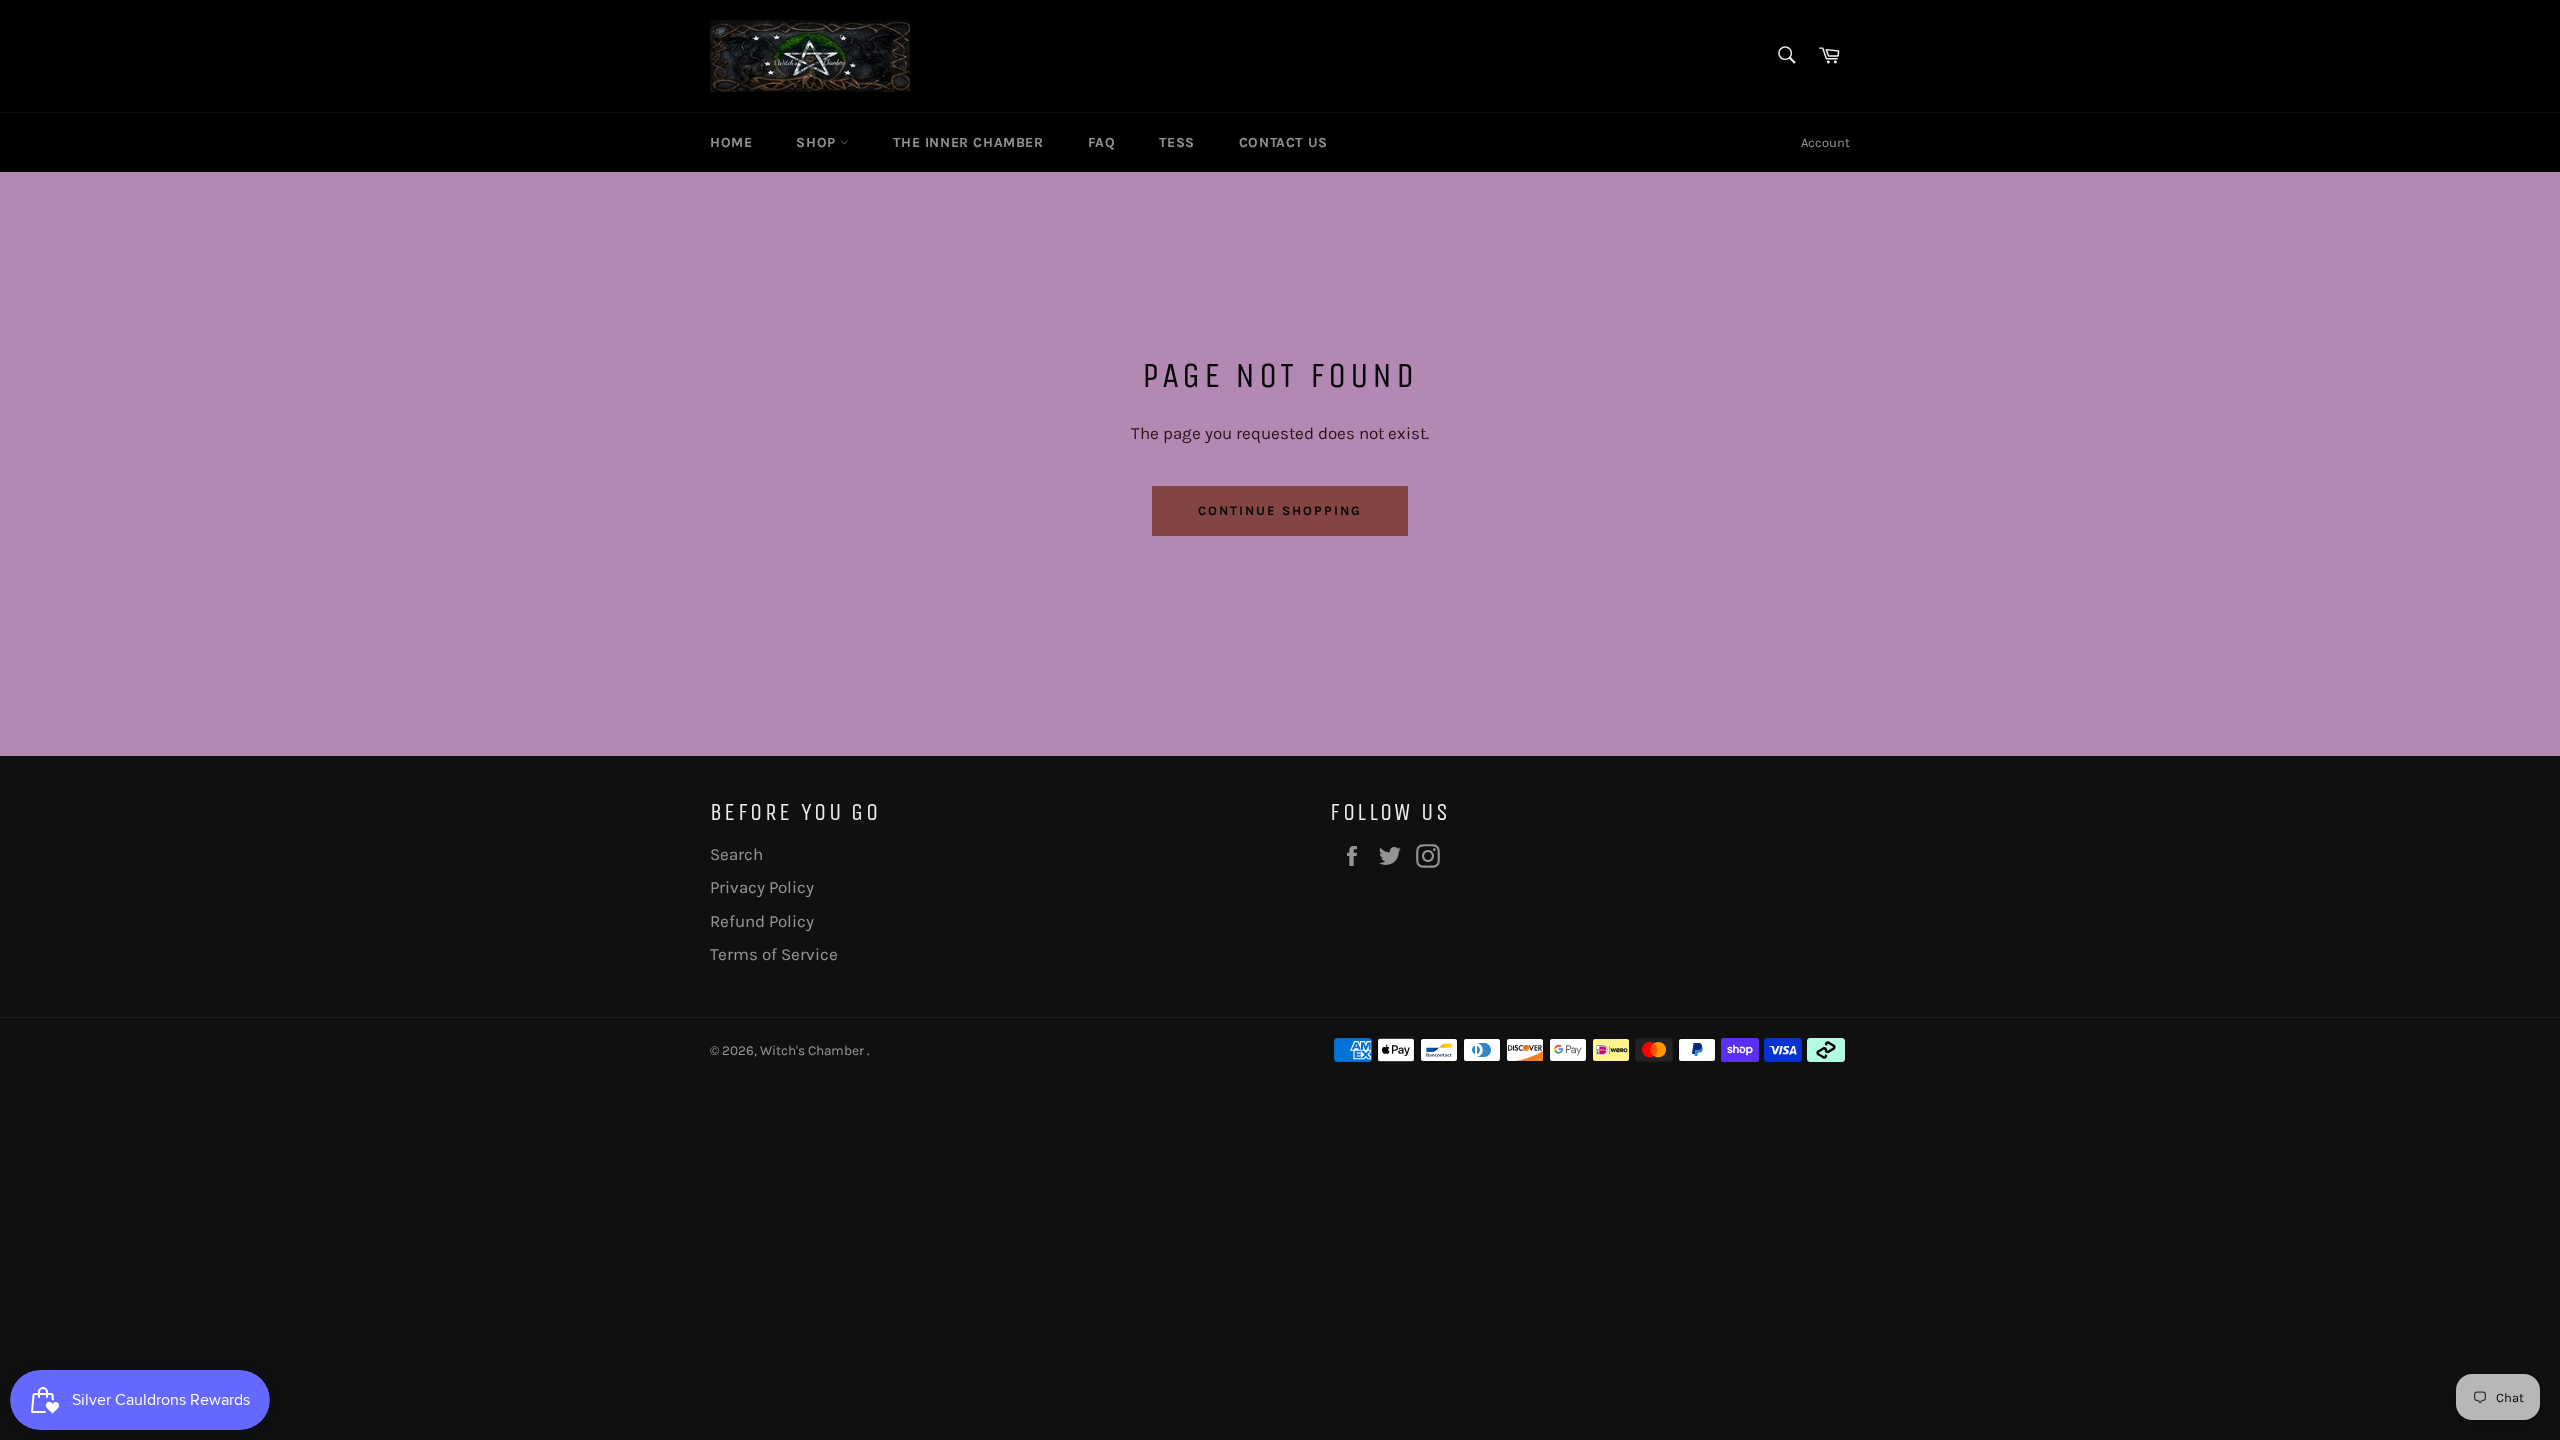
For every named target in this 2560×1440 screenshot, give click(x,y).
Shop (818, 142)
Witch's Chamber (813, 1050)
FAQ (1102, 142)
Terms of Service (774, 954)
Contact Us (1283, 142)
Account (1825, 142)
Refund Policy (762, 921)
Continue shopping (1279, 510)
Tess (1176, 142)
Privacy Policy (762, 887)
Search (736, 854)
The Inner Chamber (968, 142)
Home (731, 142)
